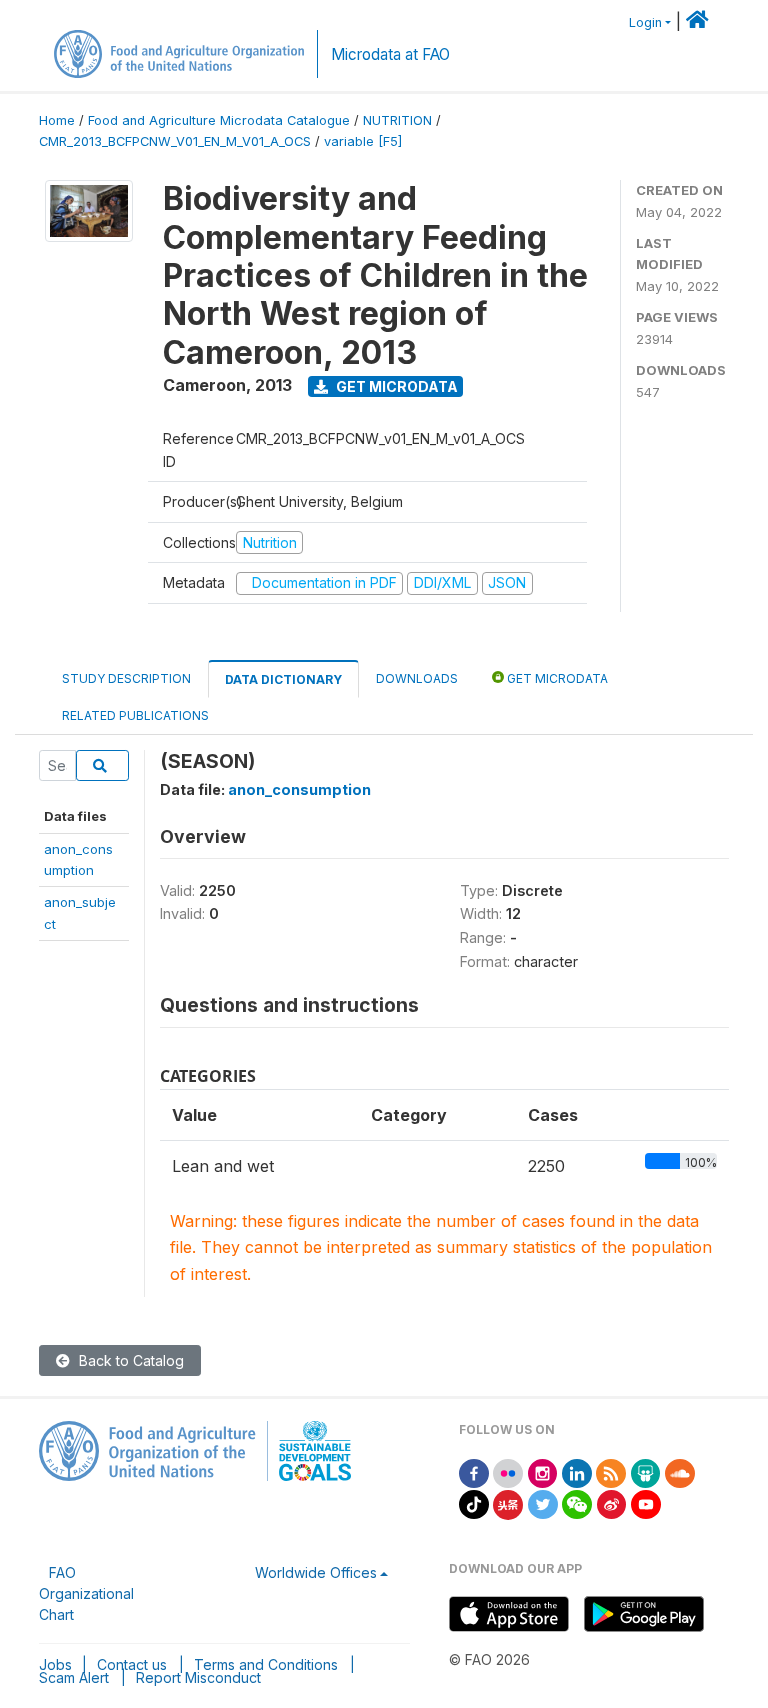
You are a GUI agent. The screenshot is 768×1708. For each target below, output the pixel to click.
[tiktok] (474, 1502)
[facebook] (474, 1471)
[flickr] (508, 1471)
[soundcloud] (680, 1471)
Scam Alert (74, 1677)
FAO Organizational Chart (86, 1593)
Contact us (132, 1664)
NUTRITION (397, 120)
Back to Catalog (129, 1360)
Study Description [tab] (126, 678)
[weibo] (612, 1502)
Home (57, 120)
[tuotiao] (508, 1502)
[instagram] (543, 1471)
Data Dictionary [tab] (283, 679)
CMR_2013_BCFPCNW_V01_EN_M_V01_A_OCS (175, 141)
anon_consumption (299, 789)
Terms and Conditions (266, 1664)
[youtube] (646, 1502)
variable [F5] (363, 141)
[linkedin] (577, 1471)
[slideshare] (646, 1471)
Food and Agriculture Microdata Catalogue (219, 120)
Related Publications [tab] (135, 715)
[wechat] (577, 1502)
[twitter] (543, 1502)
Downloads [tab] (417, 678)
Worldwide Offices (316, 1572)
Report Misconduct (198, 1677)
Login (645, 22)
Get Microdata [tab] (556, 678)
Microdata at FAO (390, 54)
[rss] (611, 1471)
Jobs (55, 1664)
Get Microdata (395, 386)
